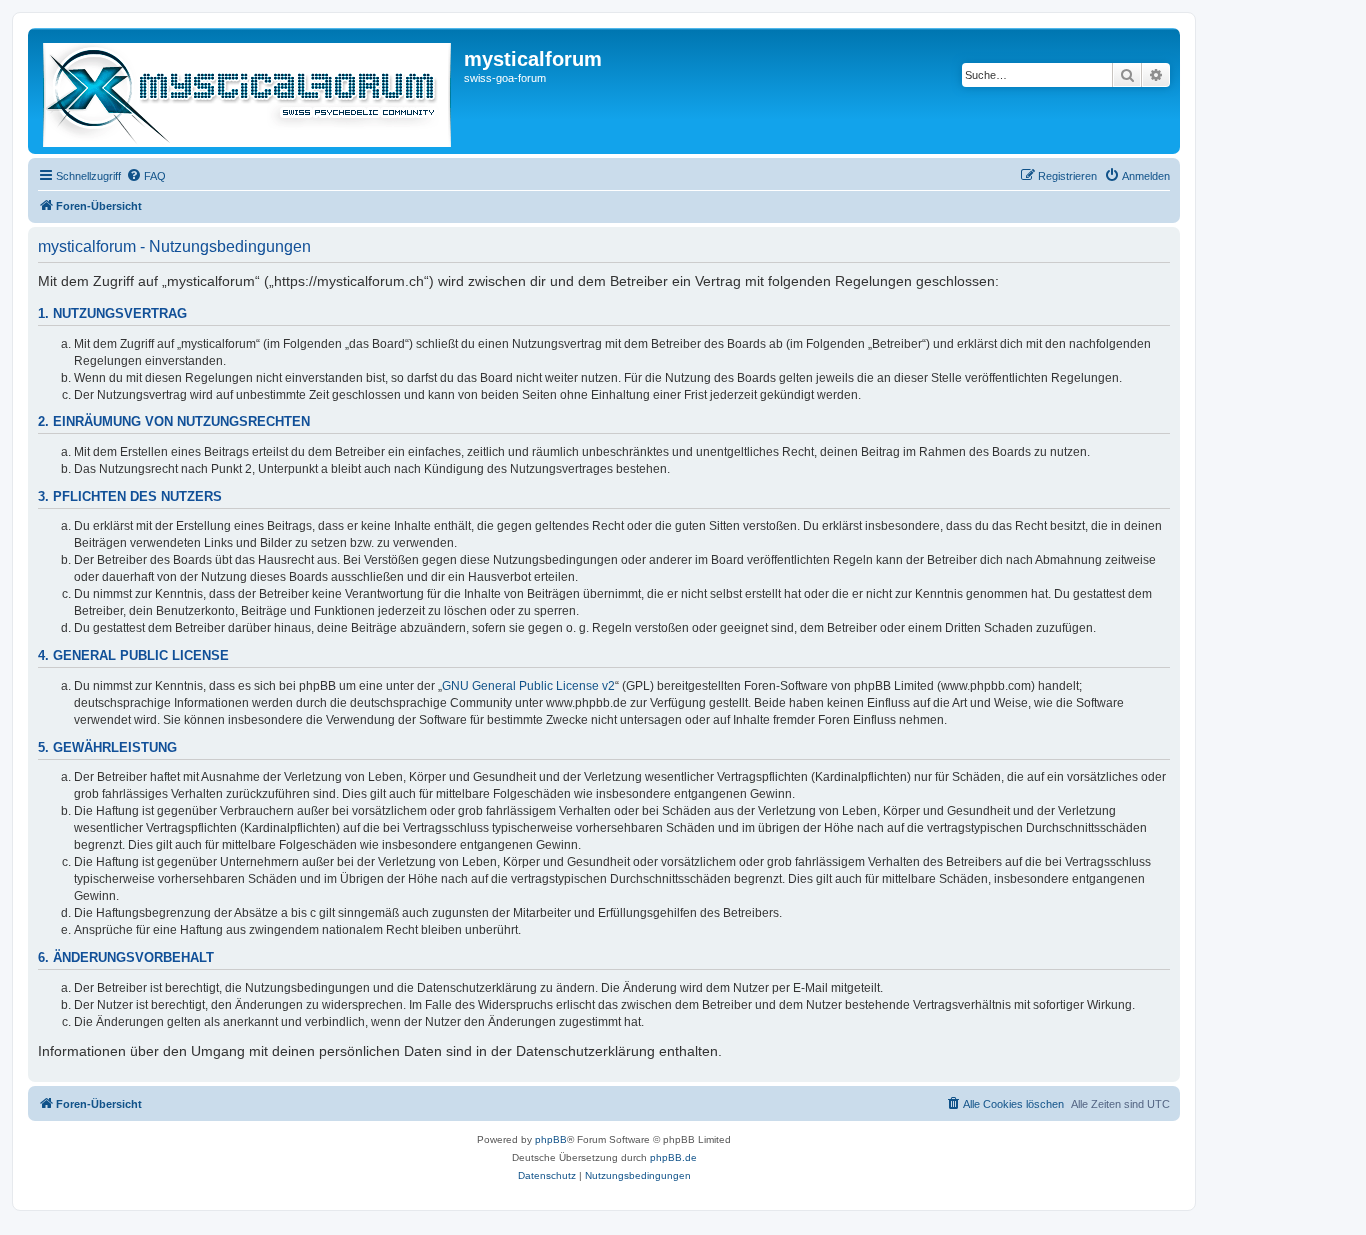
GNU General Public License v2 (528, 686)
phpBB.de (673, 1157)
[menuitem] (146, 176)
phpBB (551, 1139)
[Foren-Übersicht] (248, 91)
